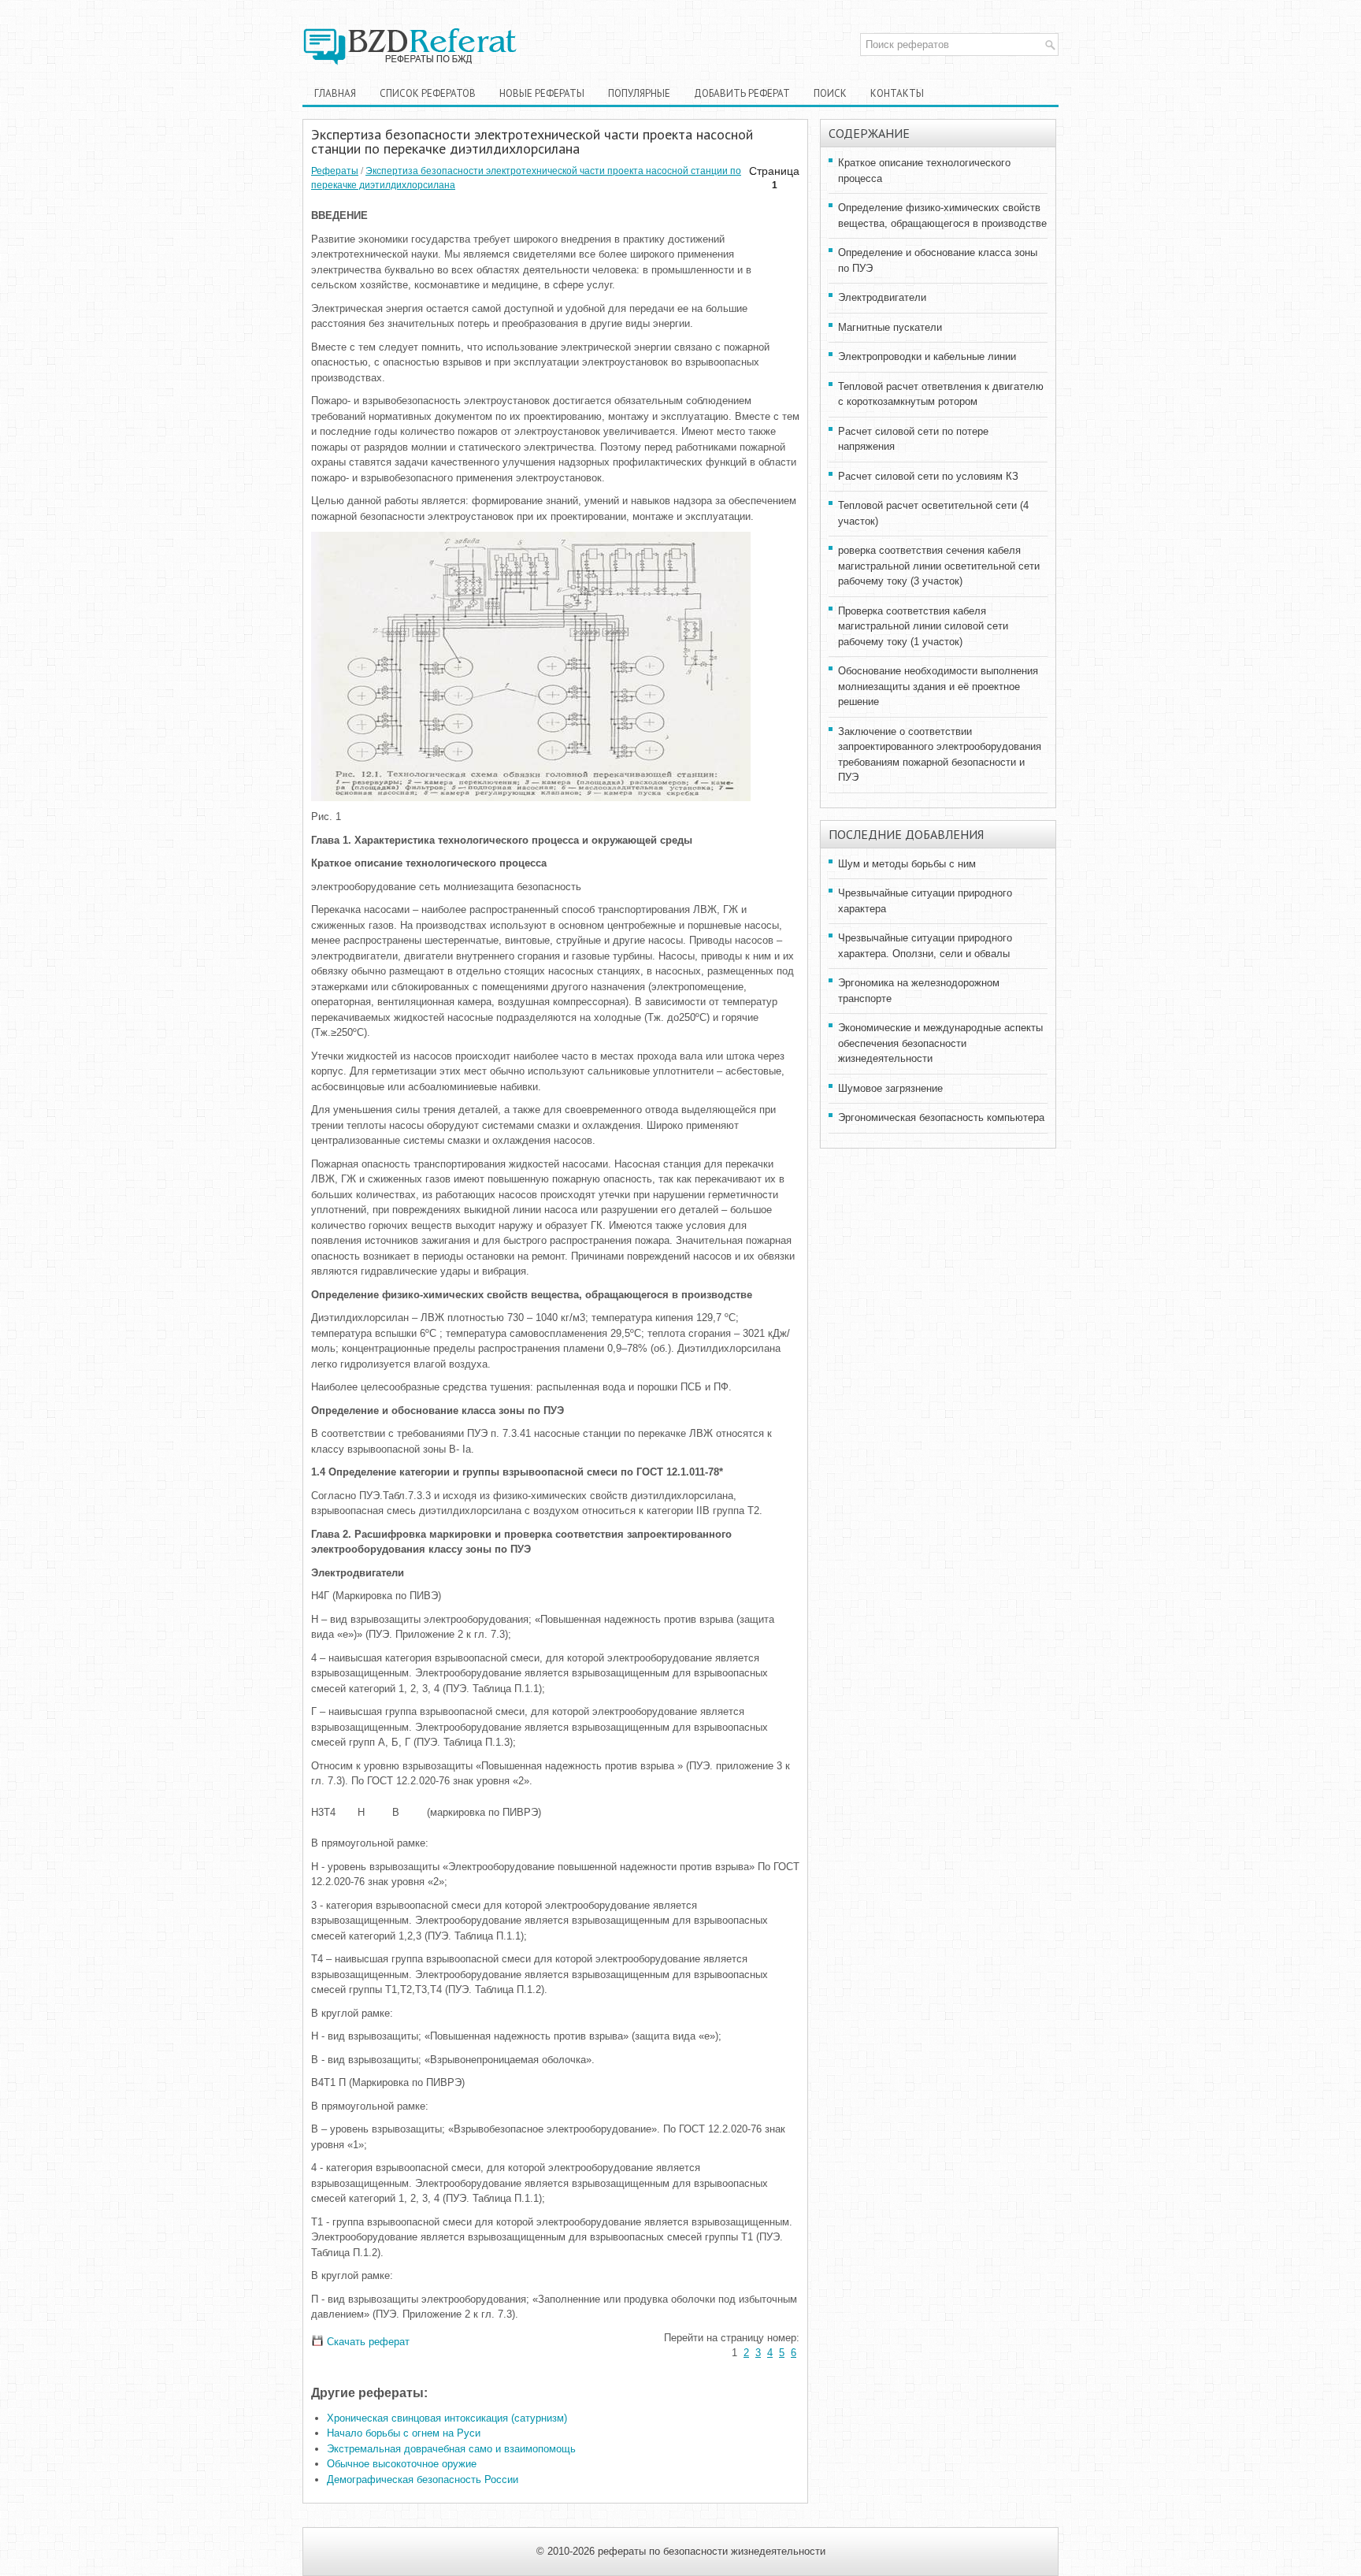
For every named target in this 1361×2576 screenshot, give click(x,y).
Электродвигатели (882, 297)
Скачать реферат (367, 2342)
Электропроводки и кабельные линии (927, 356)
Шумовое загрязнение (890, 1088)
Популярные (639, 93)
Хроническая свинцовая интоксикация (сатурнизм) (447, 2418)
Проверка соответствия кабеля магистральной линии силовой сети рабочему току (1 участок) (923, 626)
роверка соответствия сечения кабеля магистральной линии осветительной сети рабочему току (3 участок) (939, 566)
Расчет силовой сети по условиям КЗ (928, 476)
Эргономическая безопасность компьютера (941, 1117)
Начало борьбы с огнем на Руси (404, 2433)
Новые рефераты (542, 93)
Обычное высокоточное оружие (402, 2464)
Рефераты (335, 171)
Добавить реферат (742, 93)
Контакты (897, 93)
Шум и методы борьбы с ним (907, 864)
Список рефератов (428, 93)
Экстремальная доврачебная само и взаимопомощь (451, 2449)
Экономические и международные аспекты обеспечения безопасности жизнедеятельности (940, 1043)
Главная (335, 93)
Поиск (830, 93)
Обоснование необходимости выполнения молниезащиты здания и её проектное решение (938, 686)
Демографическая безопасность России (423, 2479)
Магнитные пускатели (890, 327)
